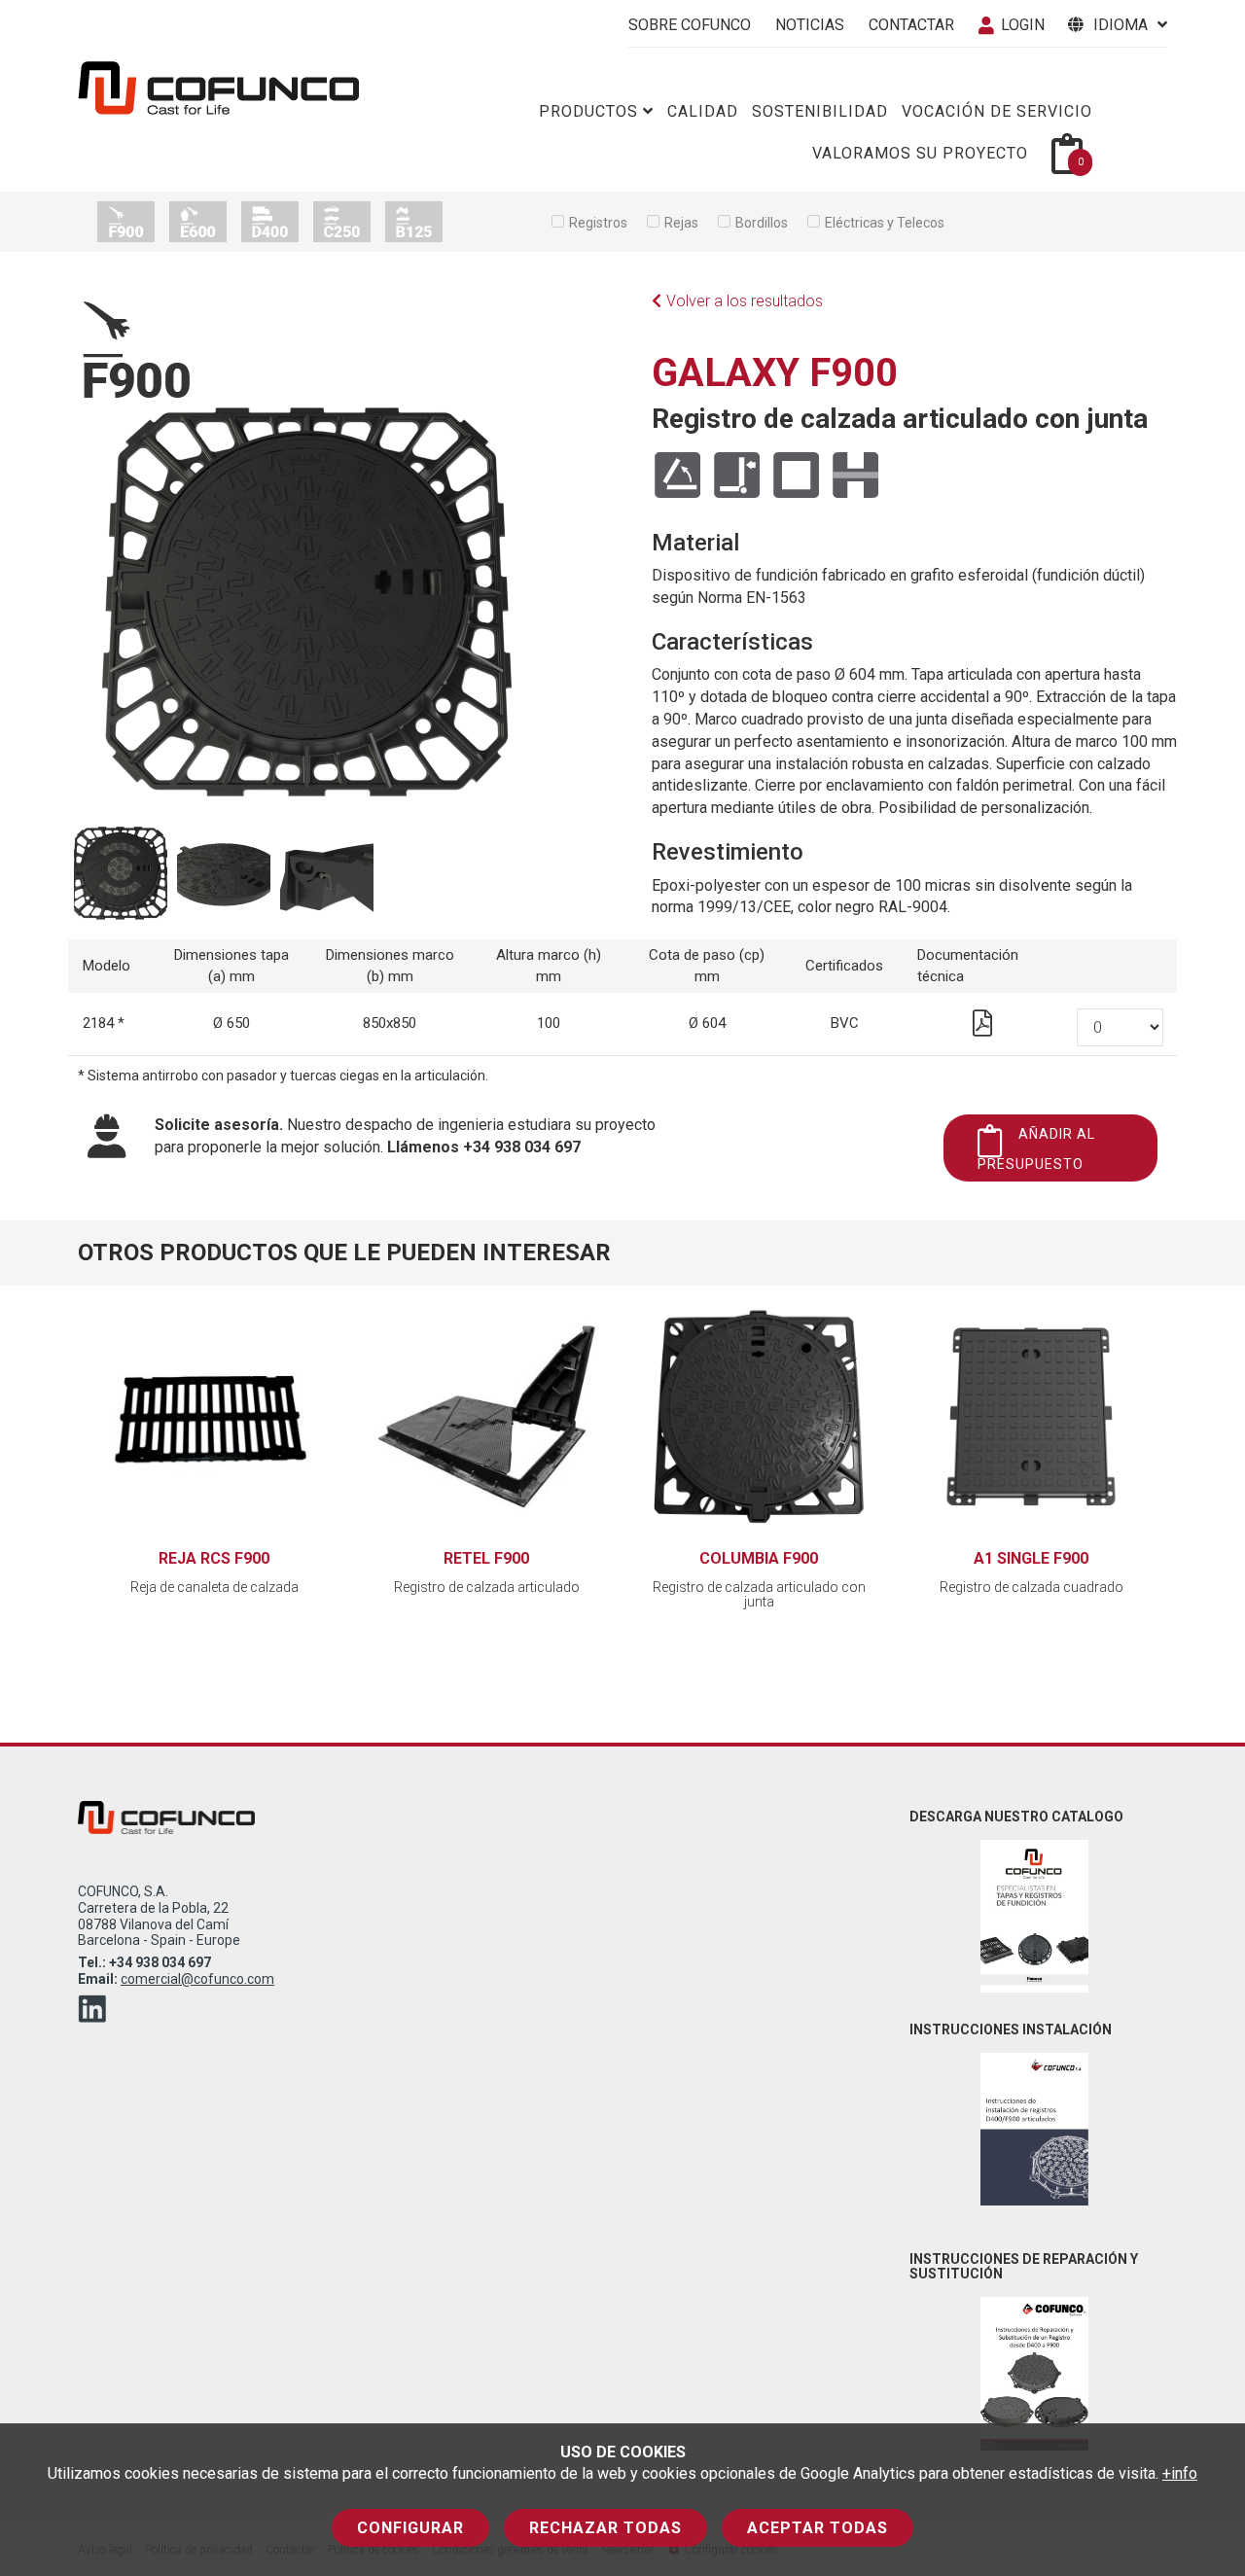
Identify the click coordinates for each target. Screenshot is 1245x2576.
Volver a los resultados (745, 301)
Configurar (410, 2528)
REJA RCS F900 (214, 1558)
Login (1023, 25)
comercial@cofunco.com (197, 1979)
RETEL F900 (486, 1558)
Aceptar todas (818, 2528)
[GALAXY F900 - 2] (121, 878)
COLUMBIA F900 (759, 1558)
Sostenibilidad (820, 111)
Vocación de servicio (997, 111)
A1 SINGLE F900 (1031, 1558)
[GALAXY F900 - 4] (327, 878)
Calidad (703, 111)
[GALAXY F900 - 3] (224, 878)
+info (1180, 2473)
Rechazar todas (605, 2528)
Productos (588, 111)
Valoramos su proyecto (920, 153)
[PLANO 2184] (982, 1028)
